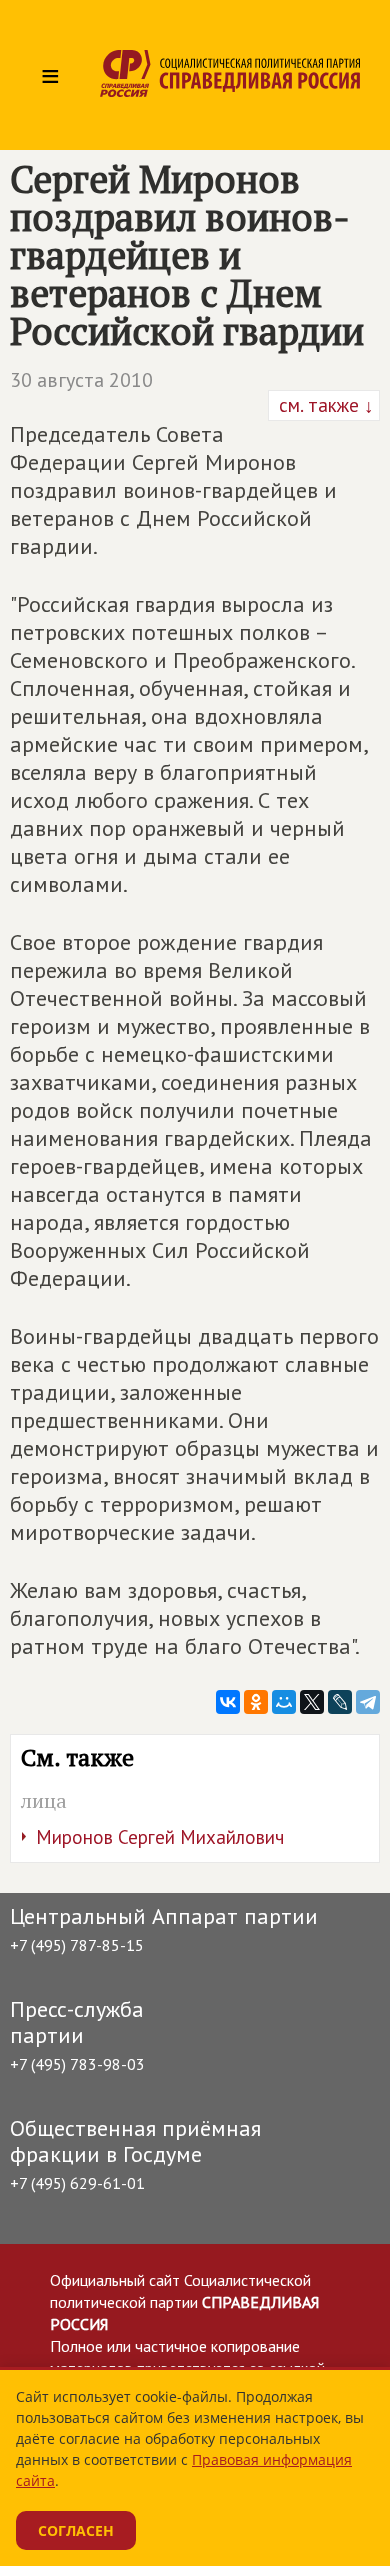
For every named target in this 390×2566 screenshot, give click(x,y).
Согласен (76, 2530)
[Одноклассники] (256, 1702)
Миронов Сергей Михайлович (160, 1837)
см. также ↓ (324, 405)
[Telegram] (368, 1702)
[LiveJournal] (340, 1702)
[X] (312, 1702)
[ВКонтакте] (228, 1702)
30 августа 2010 (81, 380)
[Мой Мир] (284, 1702)
